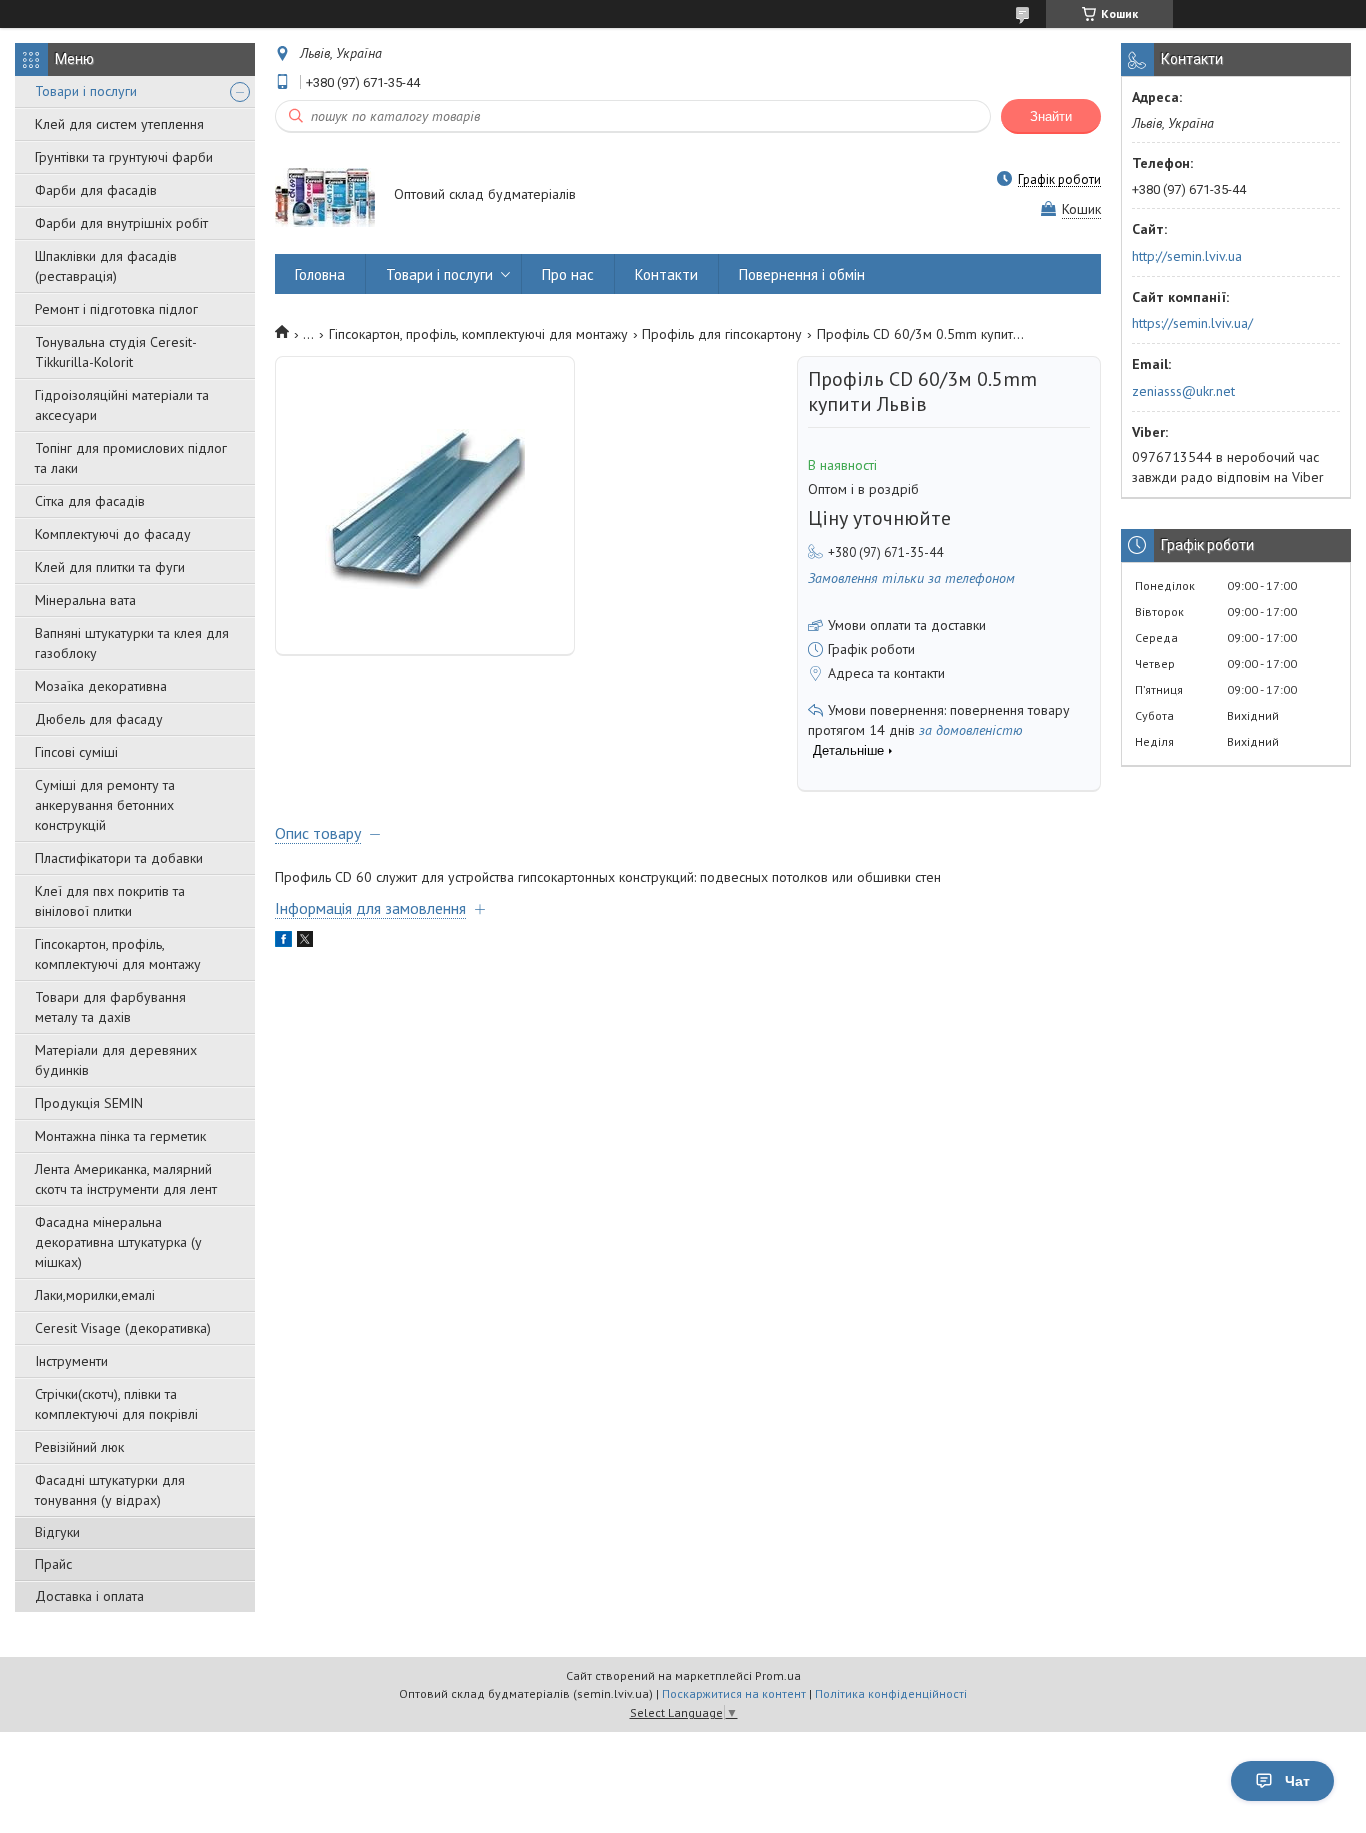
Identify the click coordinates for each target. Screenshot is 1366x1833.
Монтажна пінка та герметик (120, 1136)
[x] (305, 942)
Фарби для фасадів (96, 190)
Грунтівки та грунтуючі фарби (124, 157)
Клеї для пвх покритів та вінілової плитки (110, 901)
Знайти (1051, 116)
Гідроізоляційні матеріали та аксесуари (122, 405)
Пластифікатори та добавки (119, 858)
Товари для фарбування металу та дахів (110, 1007)
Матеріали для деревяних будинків (116, 1060)
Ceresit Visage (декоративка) (123, 1328)
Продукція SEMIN (89, 1103)
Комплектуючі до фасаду (113, 534)
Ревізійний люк (79, 1447)
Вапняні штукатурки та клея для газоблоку (132, 643)
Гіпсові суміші (76, 752)
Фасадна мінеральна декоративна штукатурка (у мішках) (118, 1242)
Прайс (53, 1564)
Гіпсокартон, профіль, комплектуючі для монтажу (118, 954)
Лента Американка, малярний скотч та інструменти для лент (126, 1179)
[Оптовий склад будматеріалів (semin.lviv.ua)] (325, 196)
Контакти (666, 274)
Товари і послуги (86, 91)
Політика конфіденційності (891, 1693)
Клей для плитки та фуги (110, 567)
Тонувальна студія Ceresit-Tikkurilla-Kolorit (116, 352)
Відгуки (57, 1532)
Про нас (568, 274)
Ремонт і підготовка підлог (116, 309)
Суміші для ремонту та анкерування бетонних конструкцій (105, 805)
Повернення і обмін (802, 274)
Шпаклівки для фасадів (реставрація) (106, 266)
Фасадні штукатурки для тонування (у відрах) (110, 1490)
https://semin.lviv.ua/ (1192, 323)
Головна (320, 274)
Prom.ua (778, 1675)
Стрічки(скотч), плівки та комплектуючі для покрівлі (116, 1404)
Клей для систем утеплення (119, 124)
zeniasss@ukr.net (1183, 391)
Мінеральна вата (85, 600)
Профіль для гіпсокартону (722, 334)
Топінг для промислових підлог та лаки (131, 458)
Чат (1297, 1781)
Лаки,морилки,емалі (95, 1295)
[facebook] (283, 942)
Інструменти (71, 1361)
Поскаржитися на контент (734, 1693)
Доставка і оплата (89, 1596)
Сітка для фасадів (90, 501)
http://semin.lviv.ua (1187, 256)
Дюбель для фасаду (99, 719)
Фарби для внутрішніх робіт (121, 223)
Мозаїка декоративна (101, 686)
